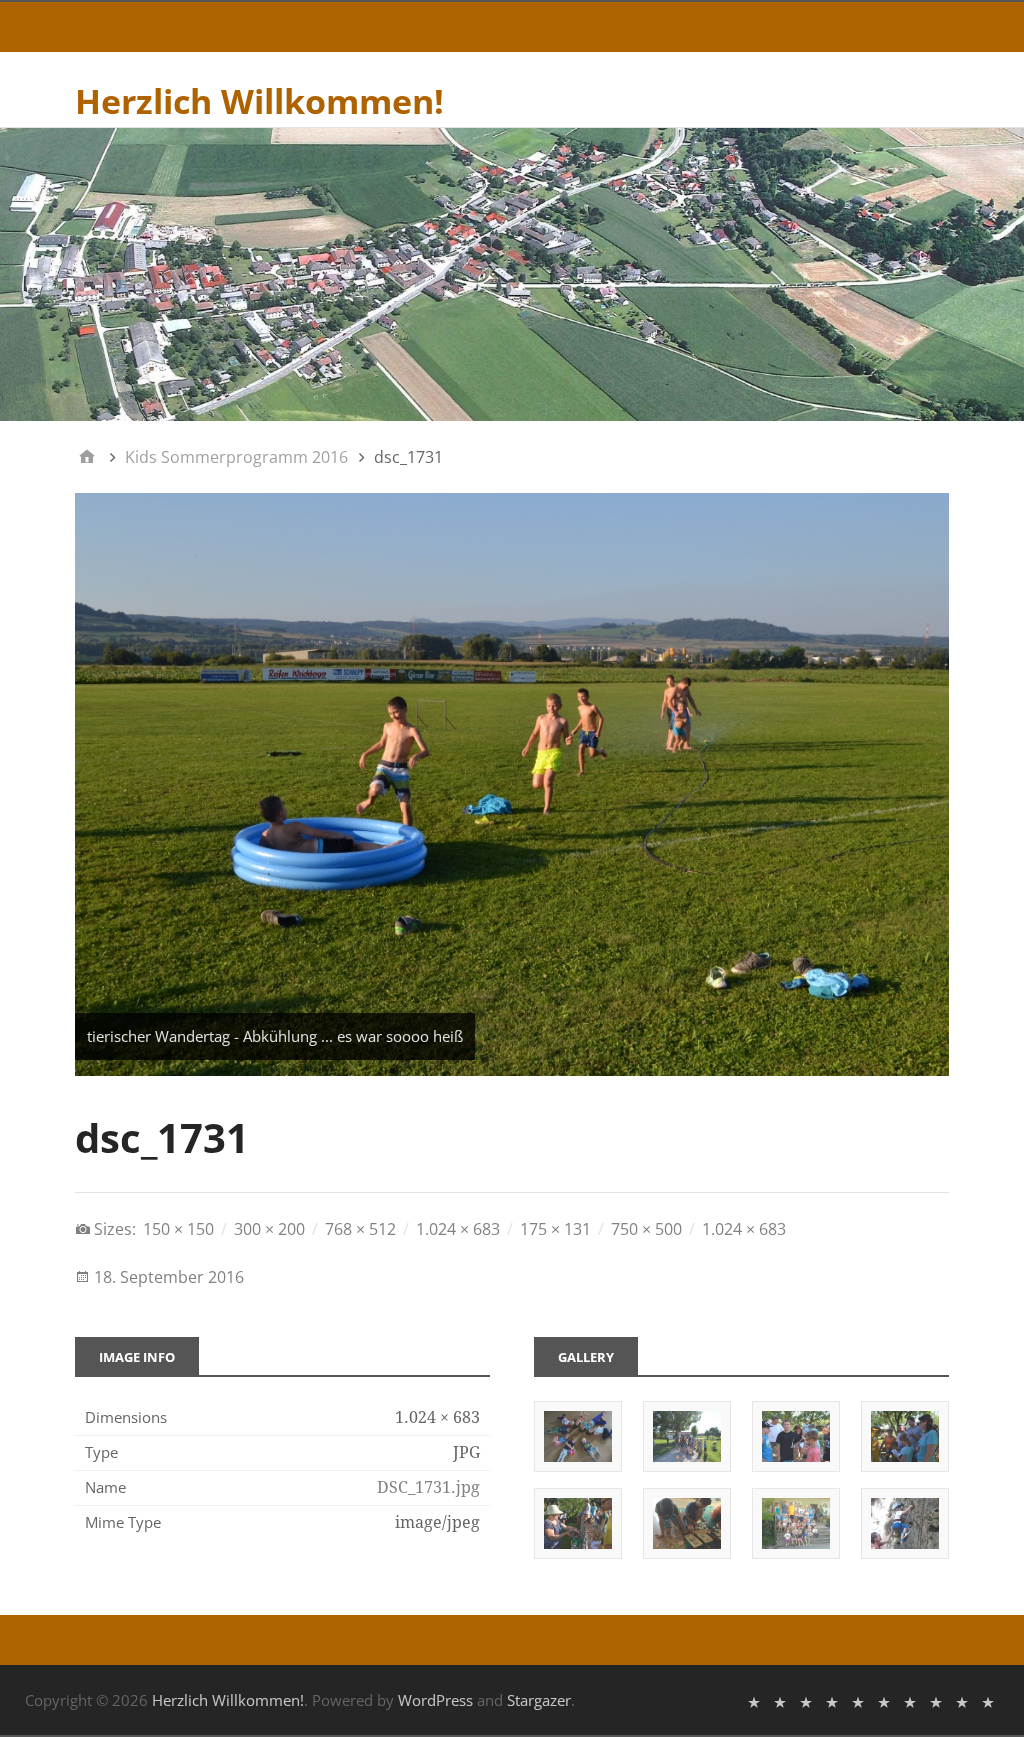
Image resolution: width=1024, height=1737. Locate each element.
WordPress (435, 1700)
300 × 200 (269, 1229)
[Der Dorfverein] (780, 1700)
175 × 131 (555, 1229)
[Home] (87, 457)
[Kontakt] (936, 1700)
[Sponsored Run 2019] (988, 1700)
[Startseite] (754, 1700)
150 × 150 (178, 1229)
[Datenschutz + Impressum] (806, 1700)
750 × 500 (646, 1229)
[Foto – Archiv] (858, 1700)
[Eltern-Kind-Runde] (910, 1700)
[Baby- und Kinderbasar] (884, 1700)
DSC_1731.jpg (428, 1487)
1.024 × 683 (458, 1229)
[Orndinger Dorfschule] (832, 1700)
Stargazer (539, 1700)
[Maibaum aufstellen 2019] (962, 1700)
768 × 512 (360, 1229)
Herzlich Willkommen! (259, 101)
